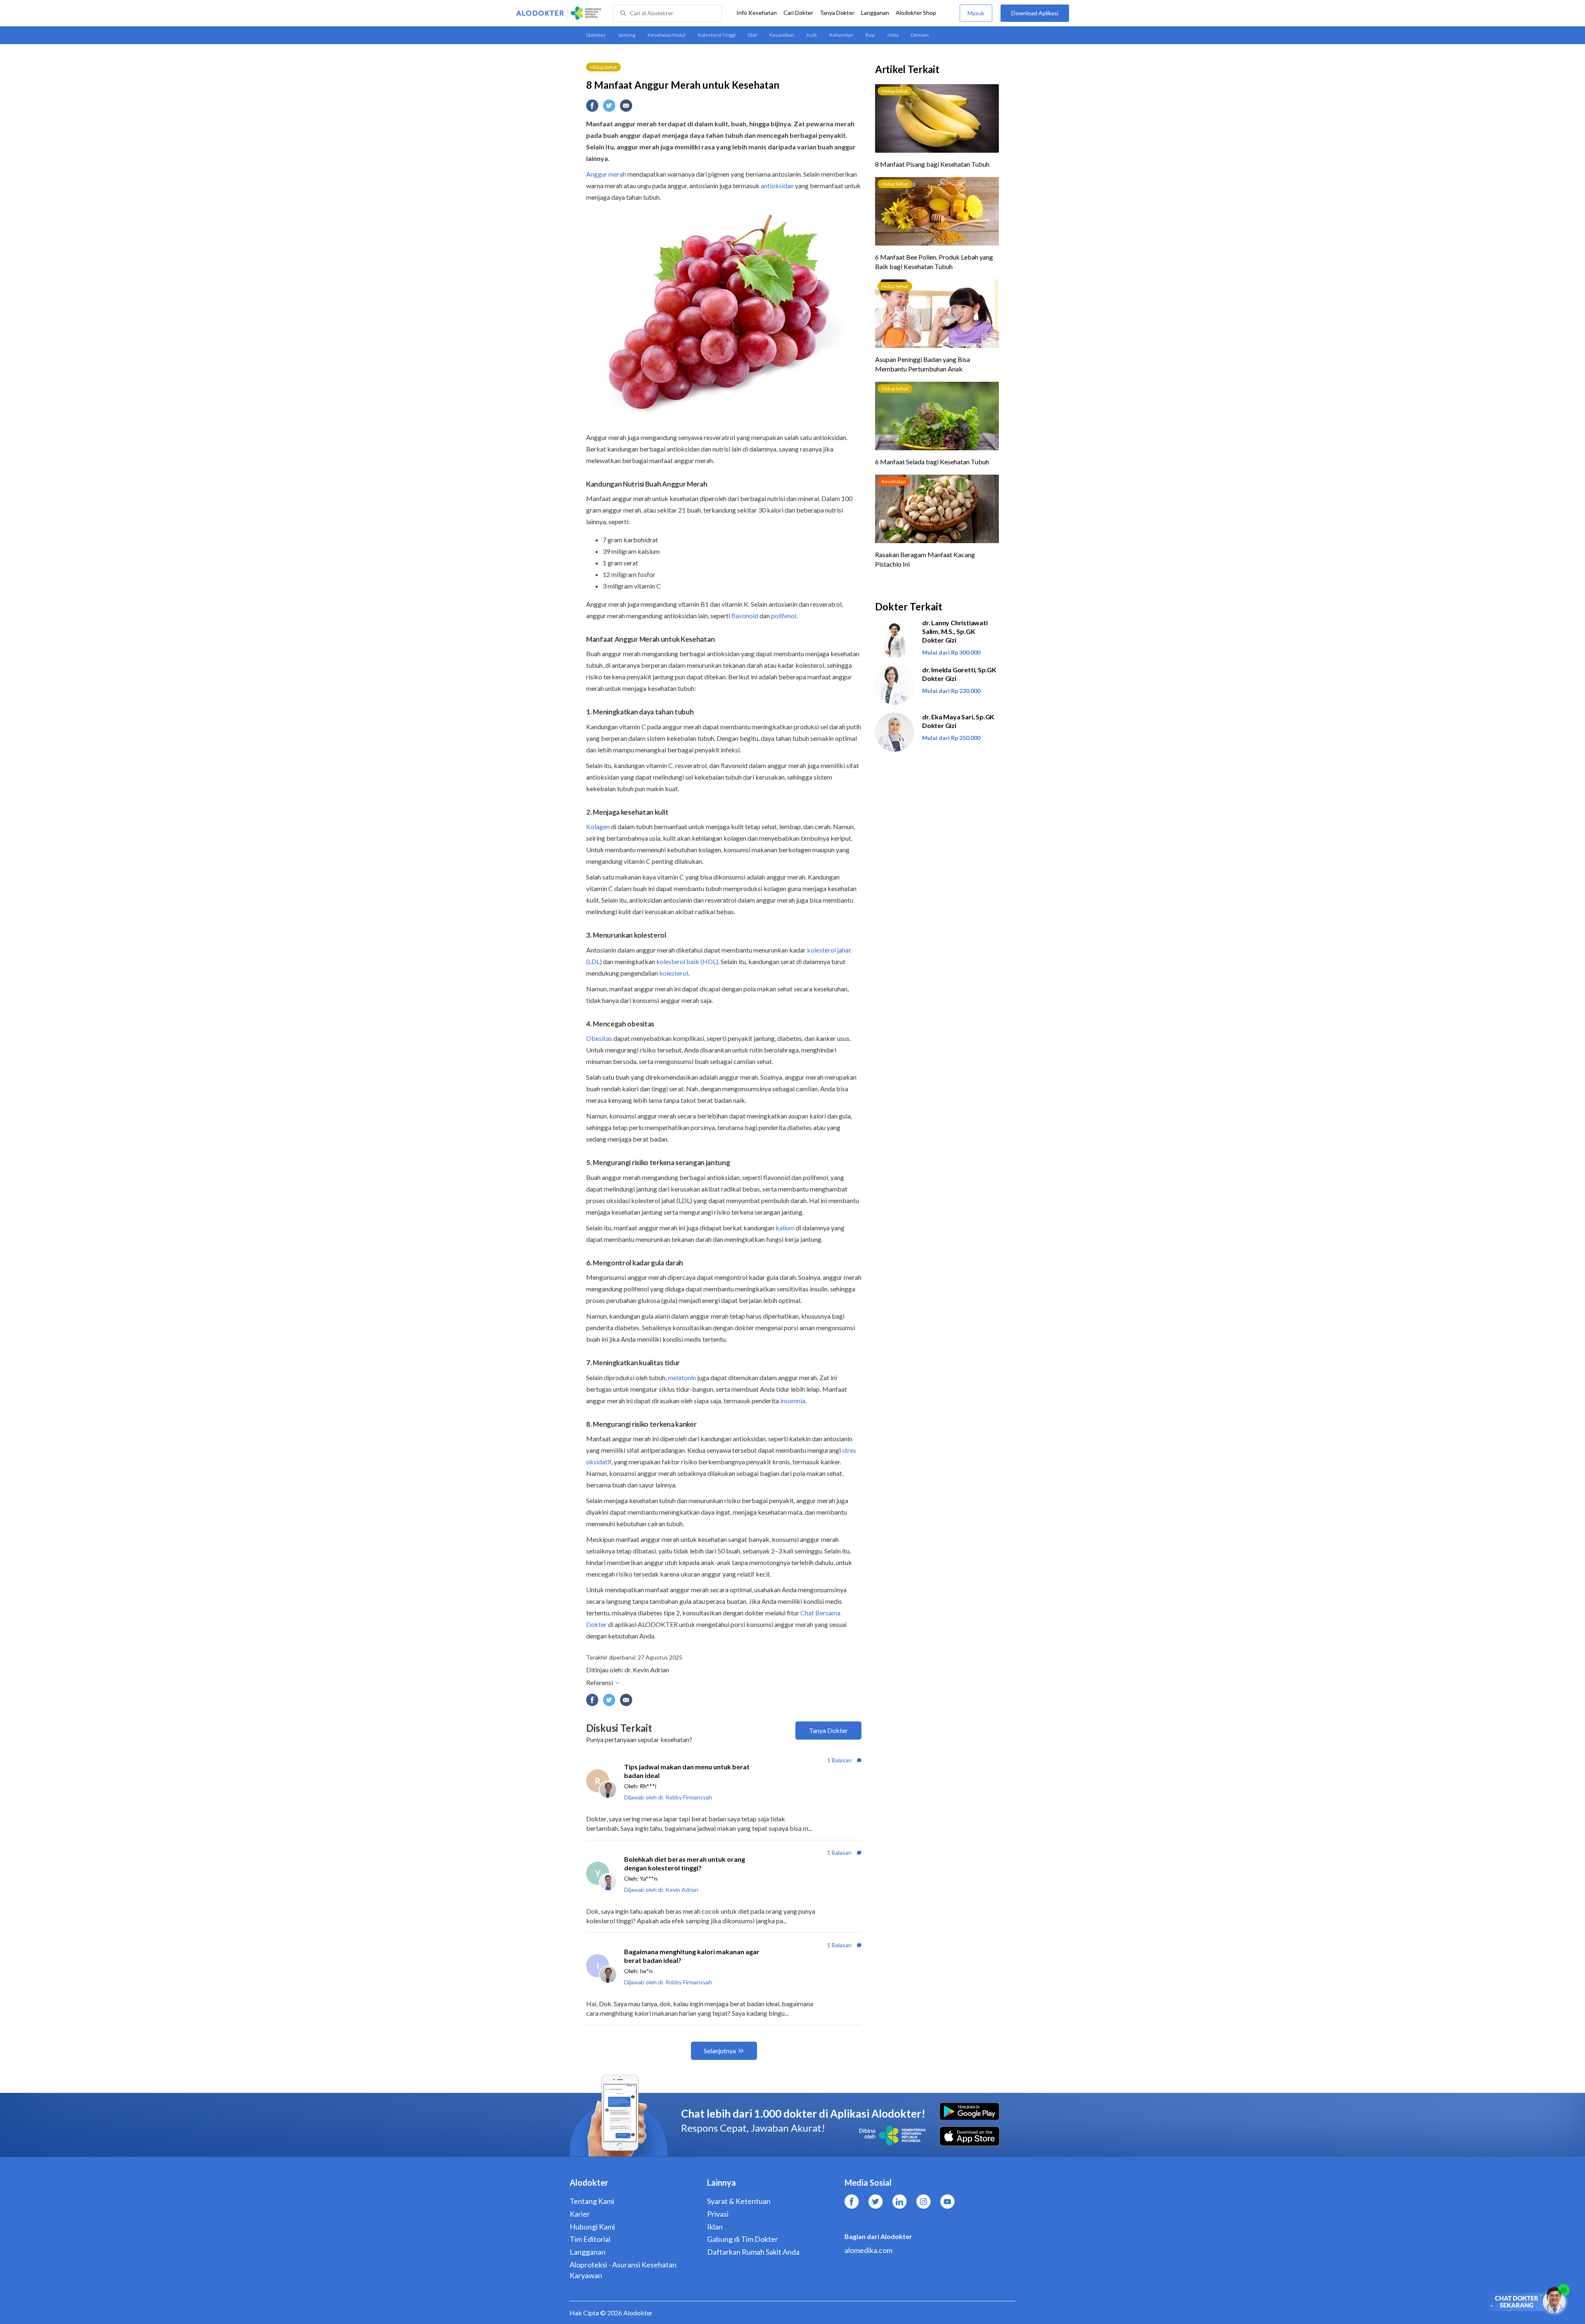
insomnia (793, 1401)
